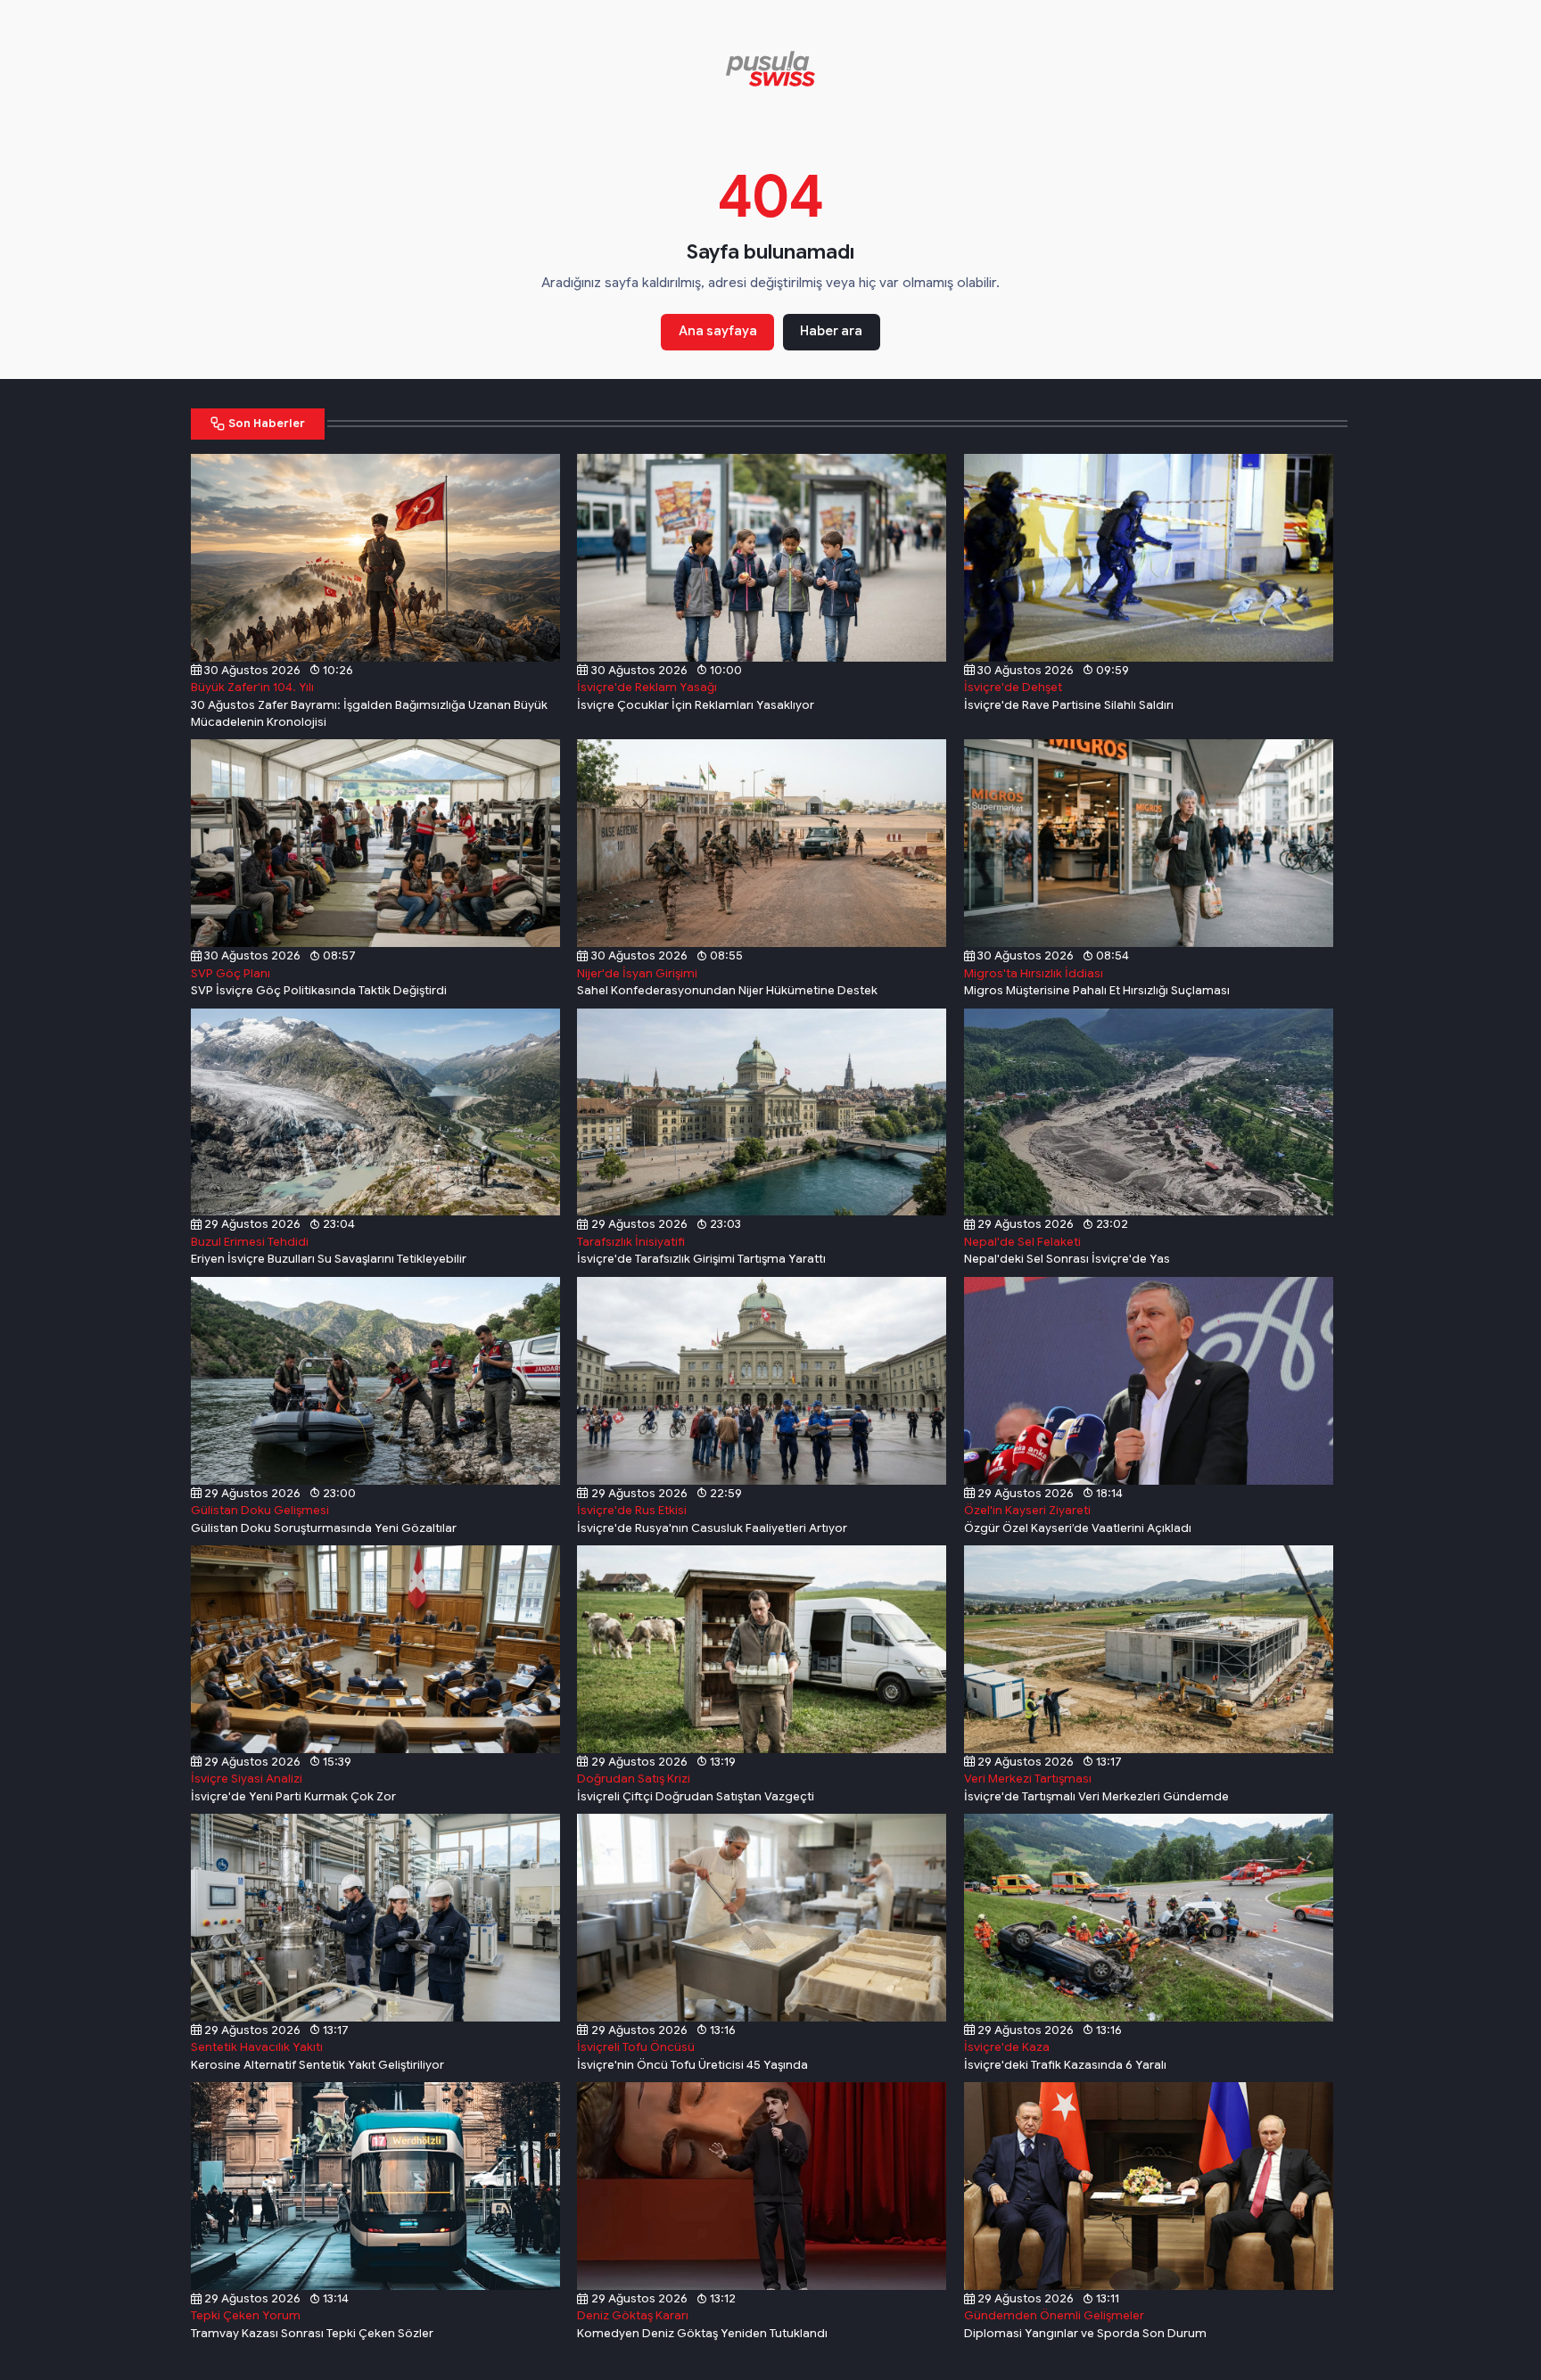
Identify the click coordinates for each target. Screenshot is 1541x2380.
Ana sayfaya (718, 331)
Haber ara (831, 331)
